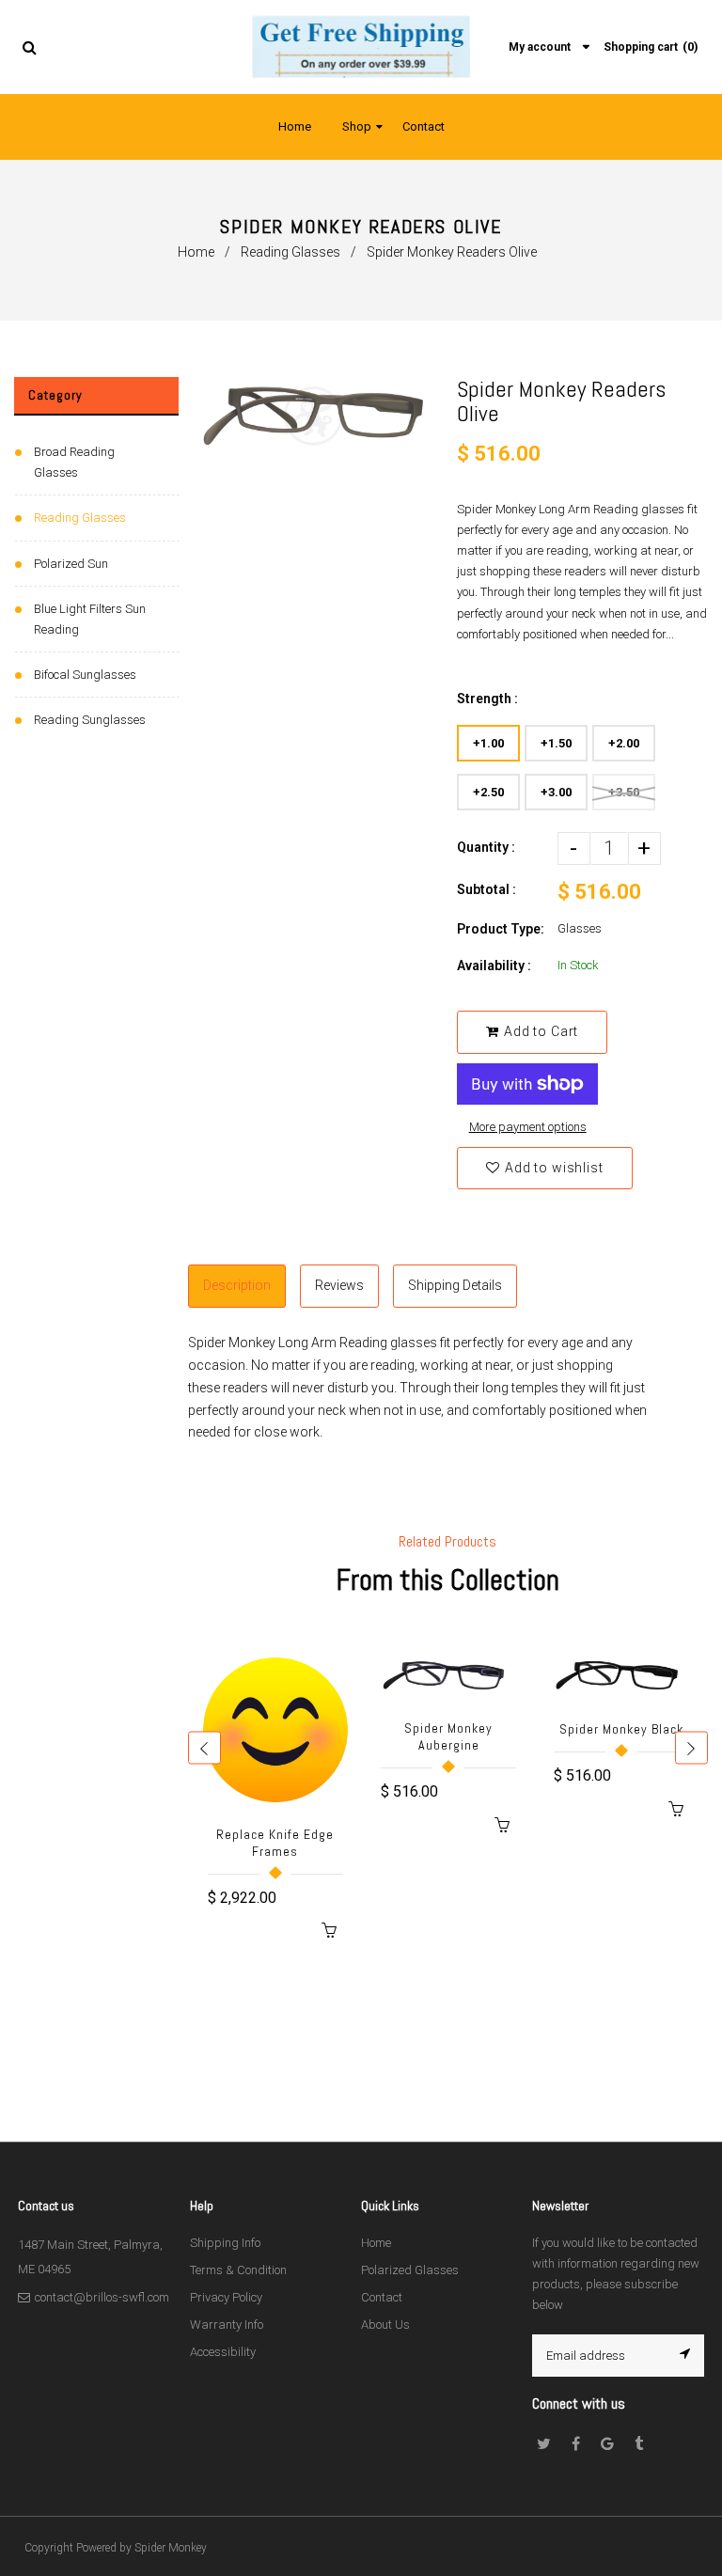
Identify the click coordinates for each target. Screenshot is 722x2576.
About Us (385, 2325)
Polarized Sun (71, 564)
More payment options (528, 1127)
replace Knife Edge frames (275, 1843)
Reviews (339, 1285)
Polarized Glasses (410, 2270)
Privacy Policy (226, 2297)
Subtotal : (487, 889)
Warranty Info (227, 2325)
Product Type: (501, 929)
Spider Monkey (171, 2548)
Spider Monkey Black (621, 1729)
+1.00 (488, 743)
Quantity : (486, 847)
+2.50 (488, 792)
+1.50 (556, 743)
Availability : (494, 966)
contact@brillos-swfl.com (102, 2297)
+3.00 (556, 792)
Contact (382, 2297)
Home (196, 252)
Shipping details (455, 1285)
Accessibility (223, 2352)
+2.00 (624, 743)
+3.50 (624, 792)
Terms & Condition (238, 2270)
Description (237, 1285)
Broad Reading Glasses (74, 462)
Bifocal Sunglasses (85, 675)
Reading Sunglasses (90, 720)
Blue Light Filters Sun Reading (90, 619)
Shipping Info (225, 2243)
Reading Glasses (290, 252)
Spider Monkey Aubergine (448, 1736)
